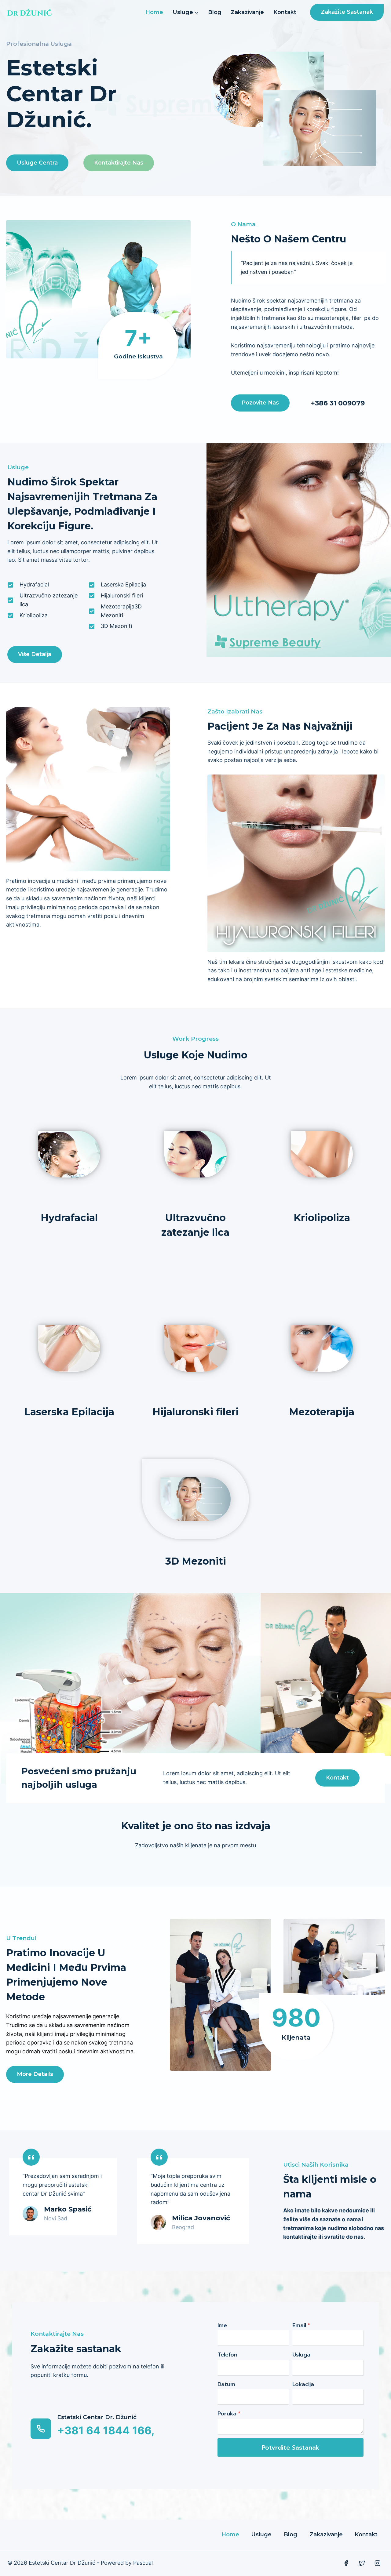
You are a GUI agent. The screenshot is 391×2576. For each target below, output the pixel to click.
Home (154, 12)
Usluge (261, 2534)
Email (301, 2325)
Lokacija (303, 2384)
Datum (226, 2384)
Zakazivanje (247, 12)
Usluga (301, 2355)
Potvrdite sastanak (291, 2447)
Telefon (227, 2355)
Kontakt (285, 12)
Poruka (229, 2414)
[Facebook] (346, 2563)
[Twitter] (362, 2563)
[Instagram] (378, 2563)
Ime (222, 2325)
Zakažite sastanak (347, 12)
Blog (215, 12)
